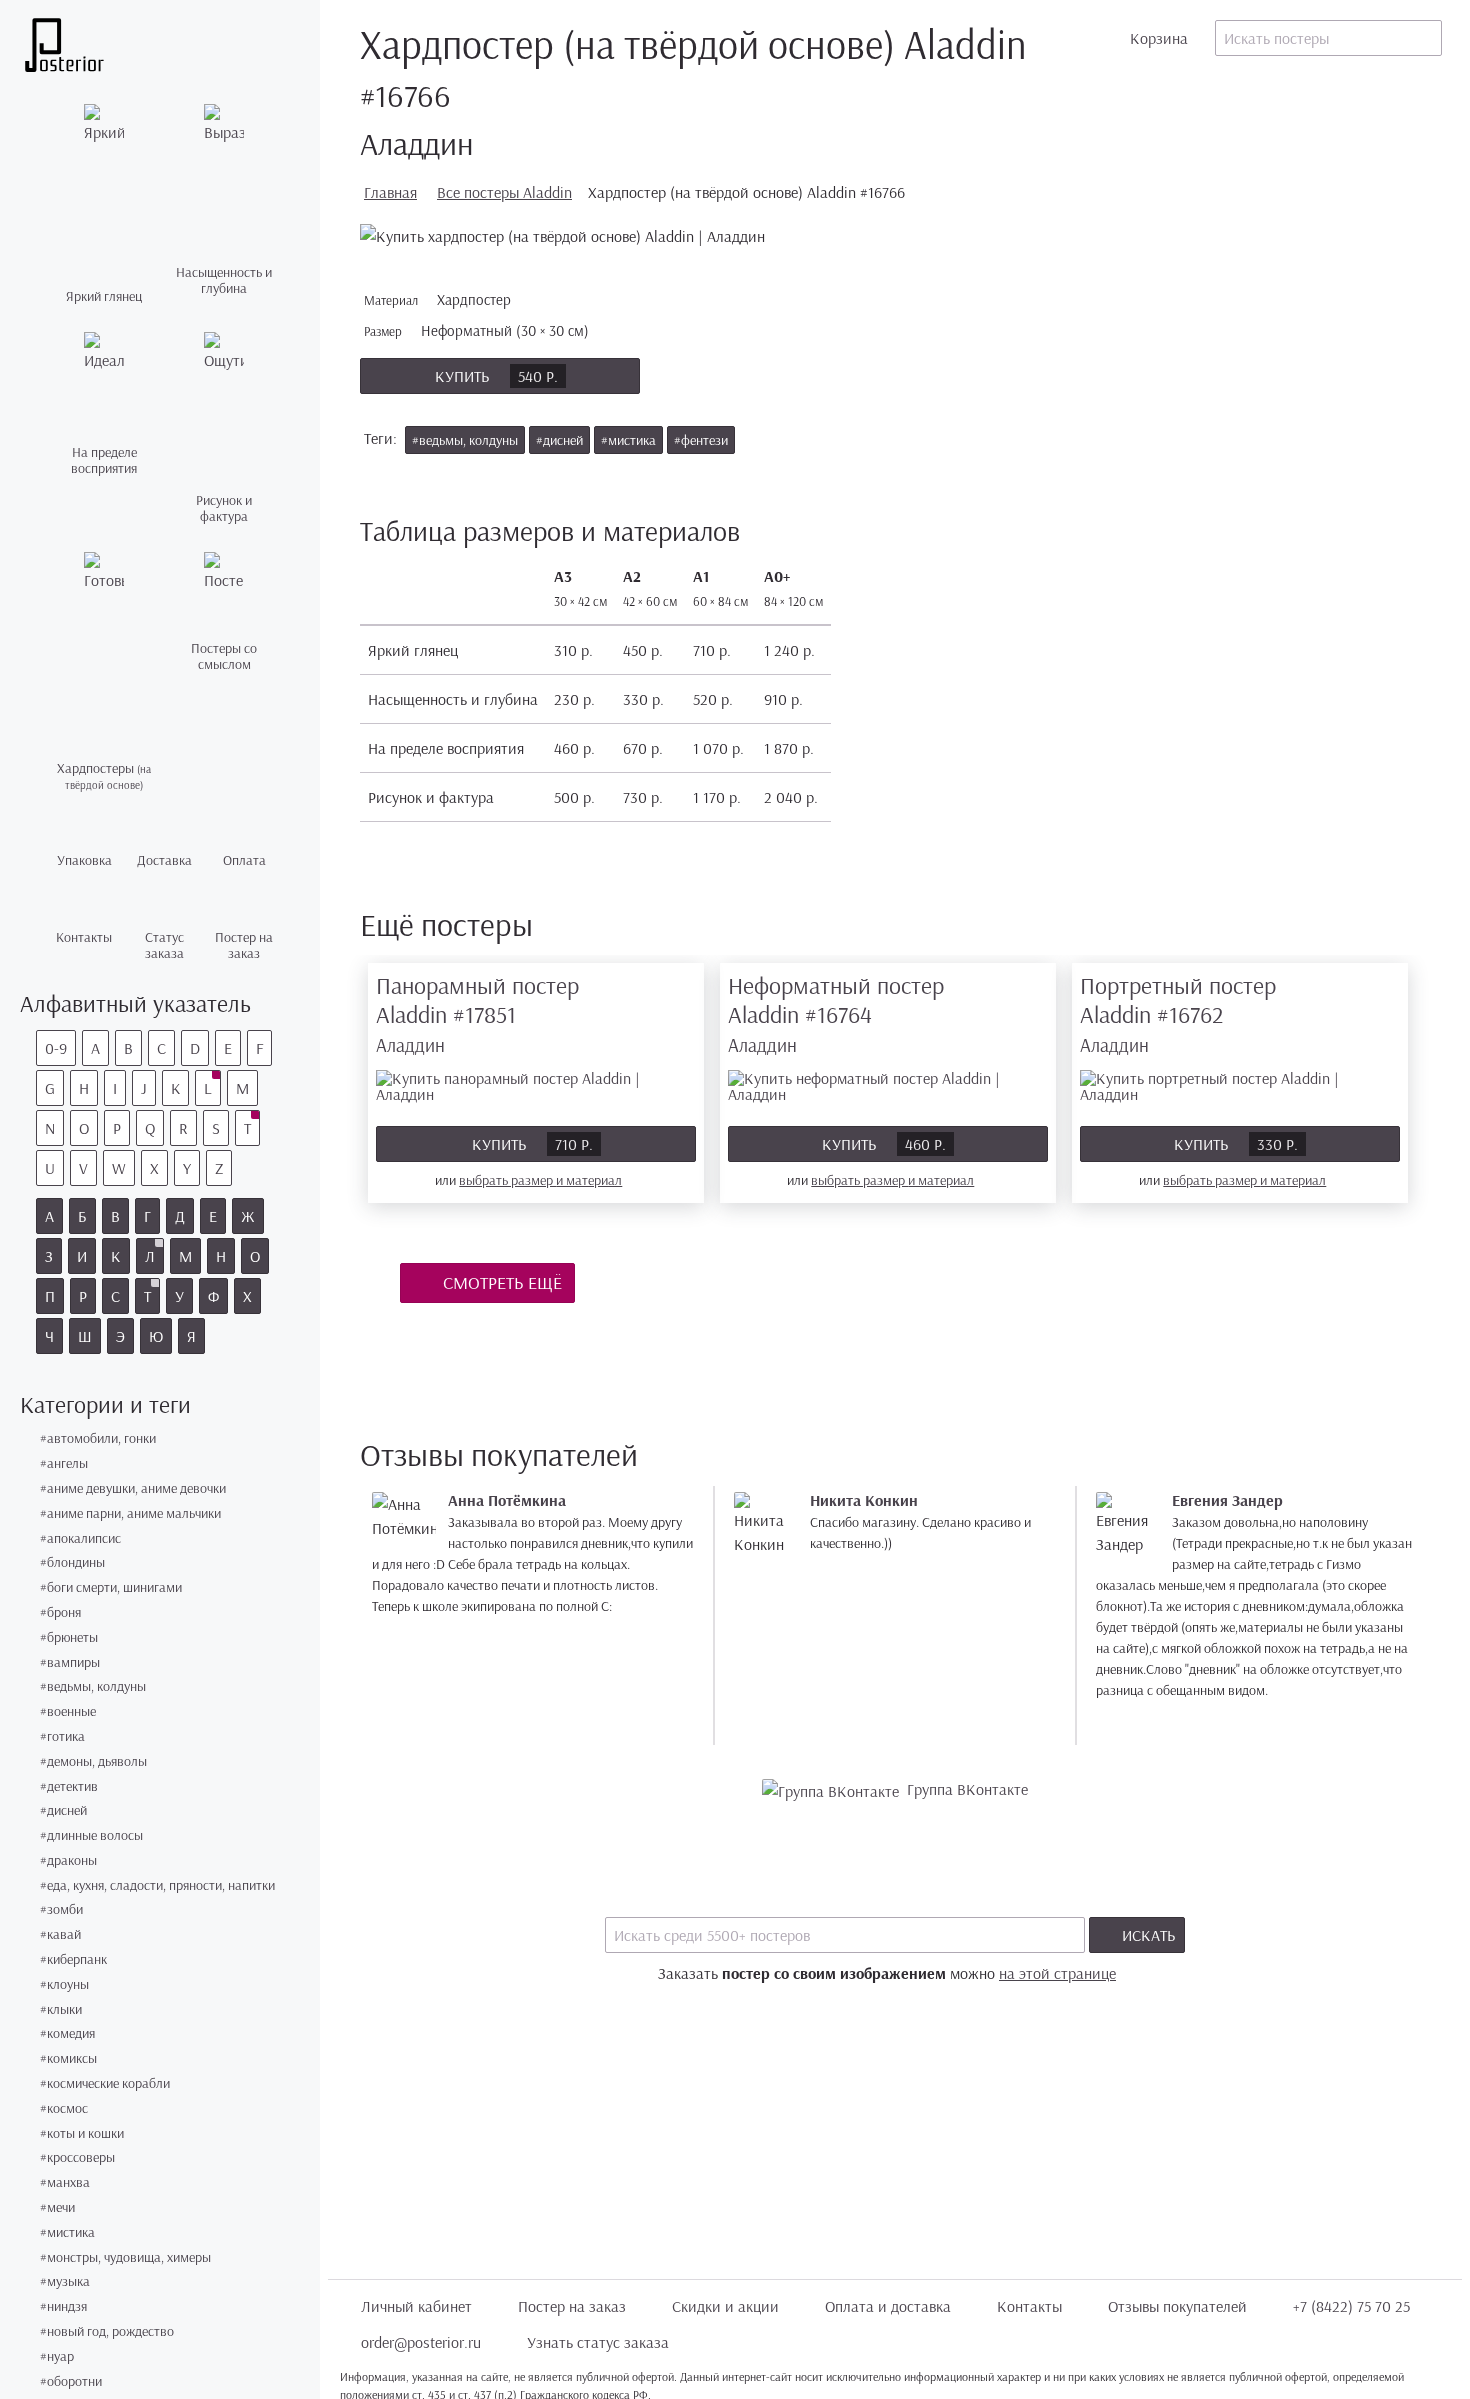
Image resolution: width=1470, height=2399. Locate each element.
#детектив (69, 1786)
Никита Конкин (864, 1500)
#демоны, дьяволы (93, 1761)
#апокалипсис (80, 1538)
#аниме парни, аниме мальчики (130, 1513)
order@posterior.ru (421, 2342)
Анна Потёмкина (507, 1500)
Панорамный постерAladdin (477, 1013)
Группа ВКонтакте (967, 1789)
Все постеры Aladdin (504, 192)
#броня (60, 1612)
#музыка (65, 2281)
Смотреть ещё (500, 1282)
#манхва (65, 2182)
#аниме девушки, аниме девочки (133, 1488)
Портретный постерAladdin (1178, 1013)
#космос (64, 2108)
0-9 (56, 1048)
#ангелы (64, 1463)
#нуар (57, 2356)
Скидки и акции (725, 2306)
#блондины (72, 1562)
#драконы (68, 1860)
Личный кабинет (416, 2306)
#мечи (57, 2207)
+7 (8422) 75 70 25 (1351, 2306)
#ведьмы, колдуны (93, 1686)
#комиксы (68, 2058)
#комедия (67, 2033)
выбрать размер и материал (540, 1180)
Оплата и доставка (888, 2306)
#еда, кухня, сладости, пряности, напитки (157, 1885)
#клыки (61, 2009)
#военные (68, 1711)
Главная (390, 192)
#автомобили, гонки (98, 1438)
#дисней (63, 1810)
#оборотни (71, 2381)
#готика (62, 1736)
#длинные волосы (91, 1835)
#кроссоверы (77, 2157)
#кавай (60, 1934)
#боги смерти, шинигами (111, 1587)
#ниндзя (63, 2306)
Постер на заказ (572, 2306)
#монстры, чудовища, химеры (125, 2257)
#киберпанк (73, 1959)
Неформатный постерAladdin (836, 1013)
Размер (478, 330)
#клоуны (64, 1984)
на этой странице (1057, 1973)
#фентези (701, 440)
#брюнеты (69, 1637)
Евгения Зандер (1227, 1500)
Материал (439, 299)
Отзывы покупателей (1177, 2306)
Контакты (1029, 2306)
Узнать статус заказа (598, 2342)
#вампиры (70, 1662)
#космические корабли (105, 2083)
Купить (496, 376)
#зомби (61, 1909)
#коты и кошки (82, 2133)
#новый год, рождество (107, 2331)
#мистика (67, 2232)
